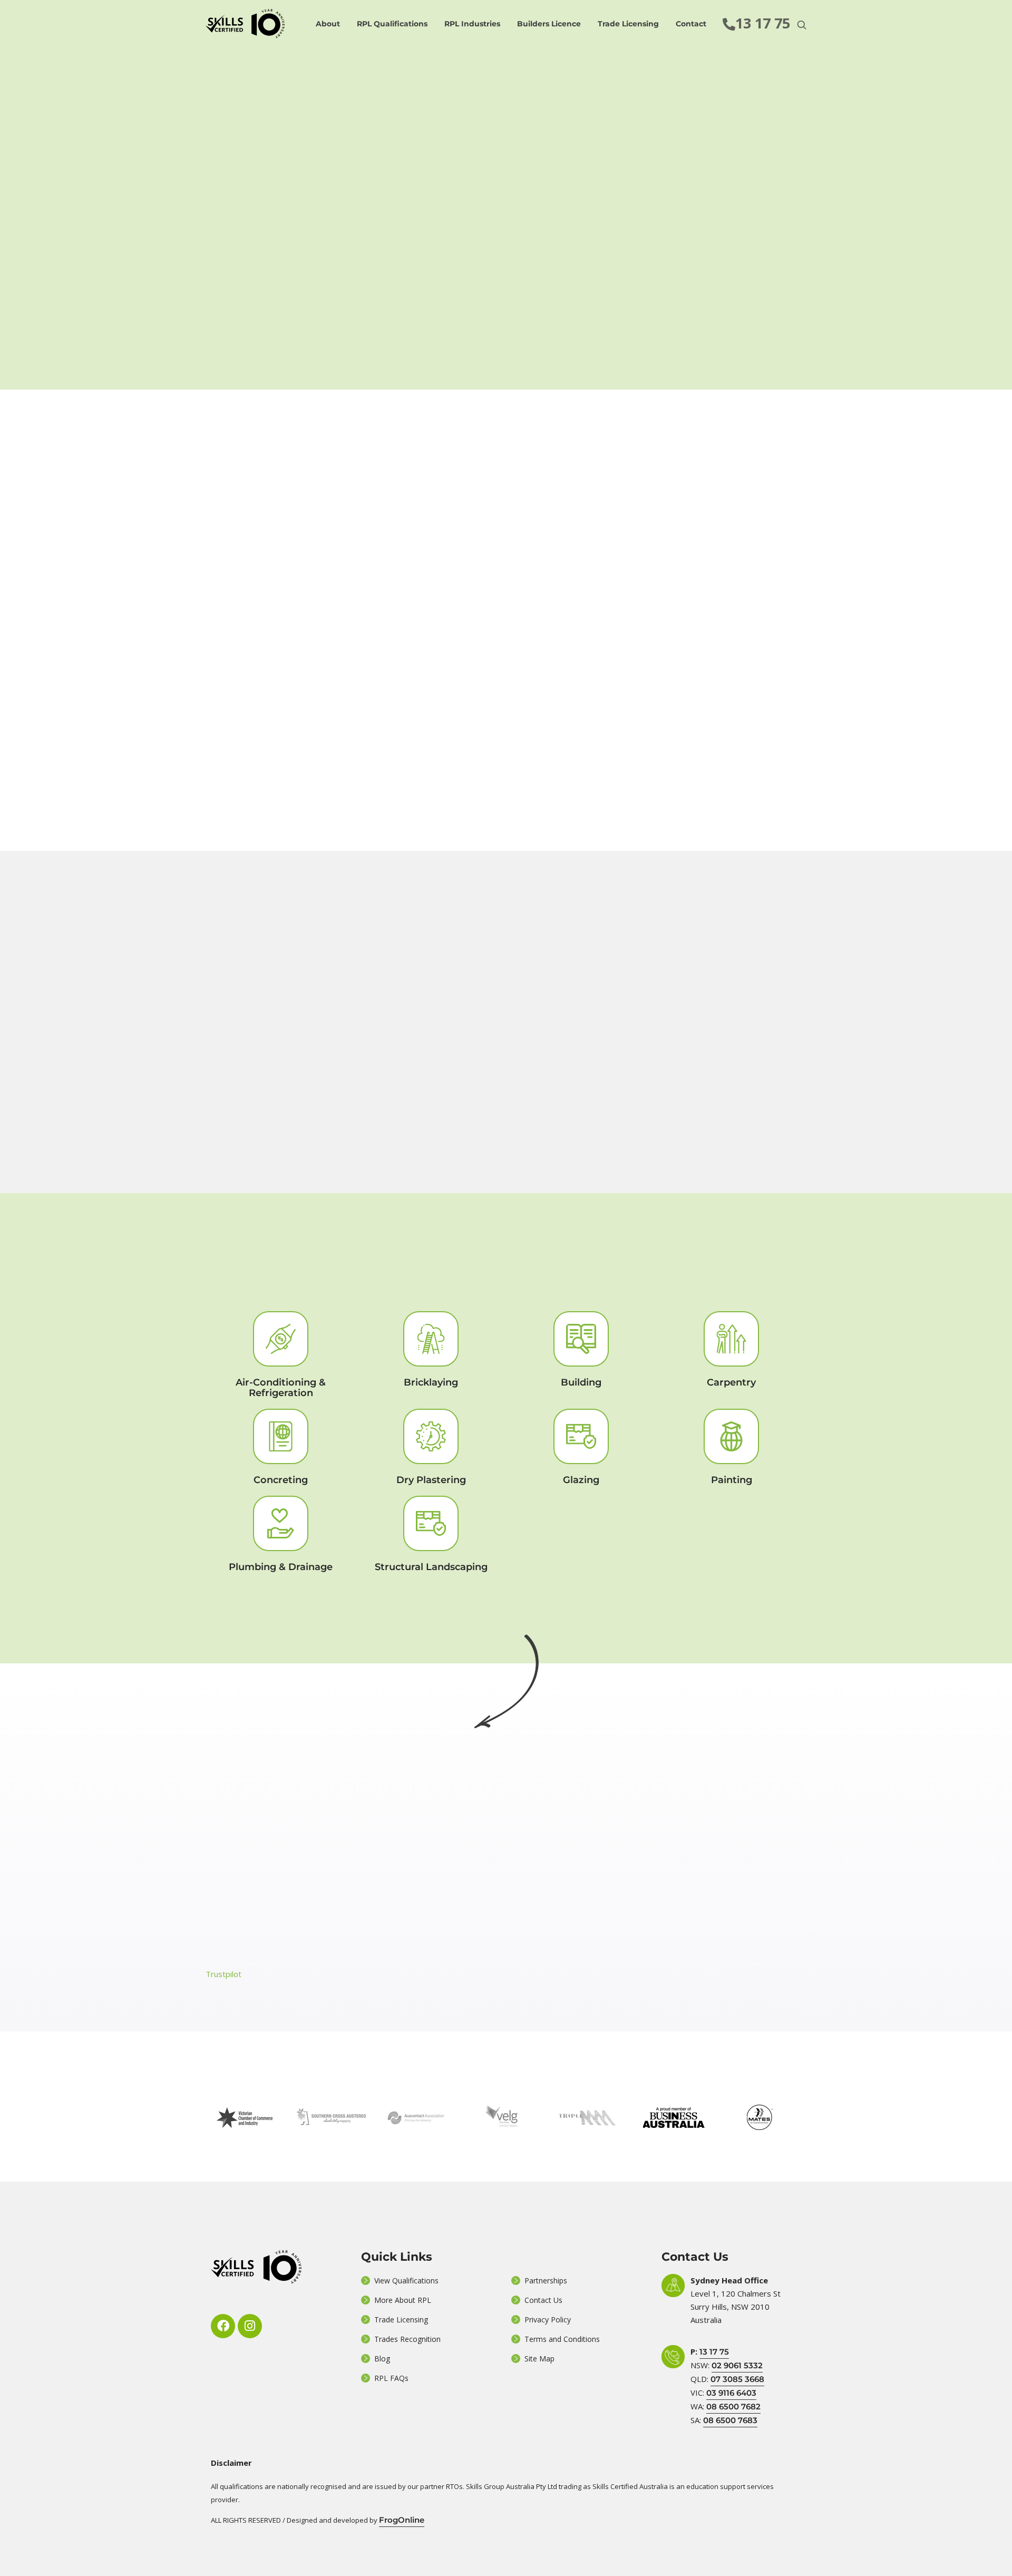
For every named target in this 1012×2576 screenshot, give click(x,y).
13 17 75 (714, 2352)
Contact (691, 24)
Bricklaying (431, 1382)
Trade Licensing (628, 24)
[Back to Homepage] (245, 24)
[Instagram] (250, 2326)
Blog (382, 2359)
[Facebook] (223, 2326)
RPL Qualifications (392, 24)
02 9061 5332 (737, 2365)
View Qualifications (406, 2280)
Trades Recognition (407, 2339)
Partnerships (546, 2280)
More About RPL (403, 2300)
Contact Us (543, 2300)
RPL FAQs (391, 2378)
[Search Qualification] (802, 25)
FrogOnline (402, 2520)
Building (581, 1382)
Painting (732, 1480)
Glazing (581, 1480)
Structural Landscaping (431, 1567)
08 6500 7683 (730, 2420)
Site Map (539, 2359)
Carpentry (731, 1382)
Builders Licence (549, 24)
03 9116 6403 (731, 2393)
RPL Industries (472, 24)
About (328, 24)
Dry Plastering (431, 1480)
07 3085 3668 (737, 2379)
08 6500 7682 (733, 2406)
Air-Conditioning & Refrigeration (281, 1388)
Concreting (281, 1480)
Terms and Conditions (562, 2339)
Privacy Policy (548, 2320)
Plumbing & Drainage (281, 1567)
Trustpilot (223, 1974)
